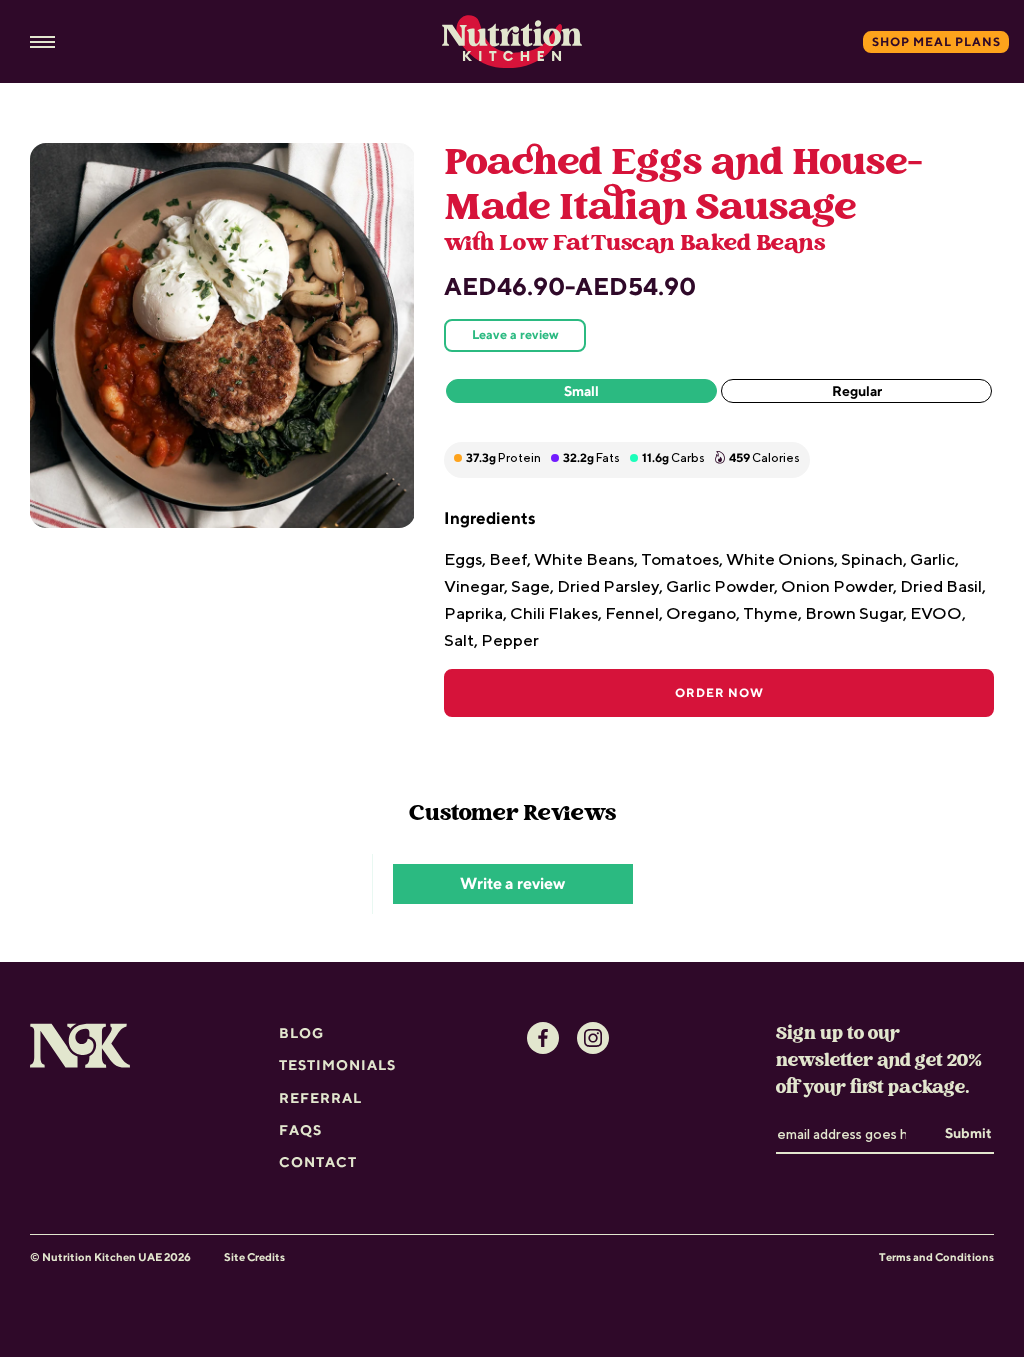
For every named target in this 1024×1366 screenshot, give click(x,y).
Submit (968, 1133)
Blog (301, 1033)
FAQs (300, 1130)
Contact (318, 1162)
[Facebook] (543, 1038)
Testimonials (337, 1065)
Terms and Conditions (936, 1256)
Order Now (719, 692)
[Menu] (42, 42)
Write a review (512, 883)
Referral (320, 1098)
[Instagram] (593, 1038)
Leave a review (515, 334)
